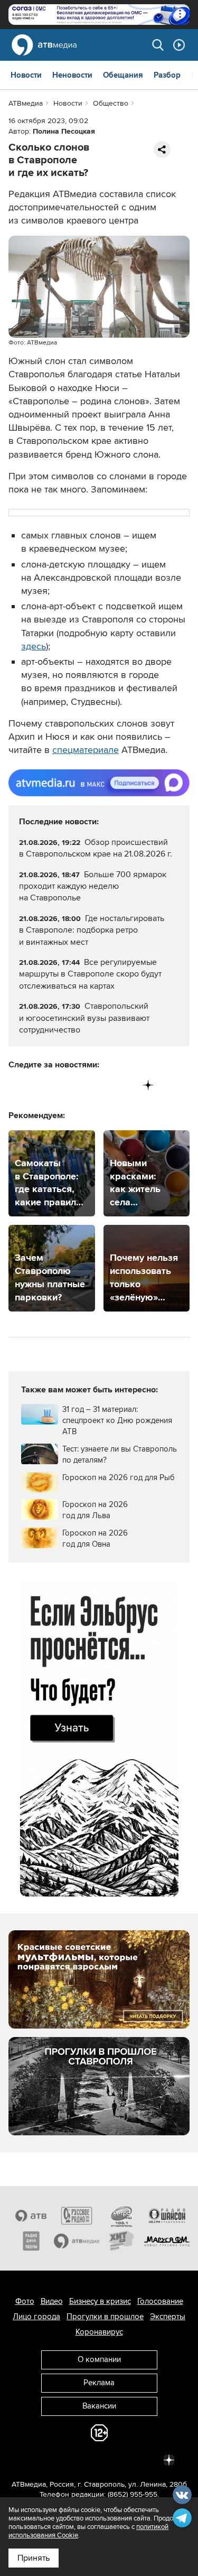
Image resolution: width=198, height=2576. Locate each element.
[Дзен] (148, 1085)
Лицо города (36, 2317)
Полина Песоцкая (64, 131)
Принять (34, 2558)
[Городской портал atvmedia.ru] (77, 2241)
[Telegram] (39, 1085)
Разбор (167, 75)
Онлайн (179, 45)
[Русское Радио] (77, 2216)
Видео (52, 2301)
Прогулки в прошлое (105, 2317)
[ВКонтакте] (17, 1085)
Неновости (72, 75)
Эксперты (168, 2317)
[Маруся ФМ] (167, 2241)
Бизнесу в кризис (100, 2301)
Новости (26, 75)
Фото (25, 2301)
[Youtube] (104, 1085)
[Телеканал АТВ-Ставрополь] (31, 2216)
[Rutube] (126, 1085)
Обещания (123, 75)
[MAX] (83, 1085)
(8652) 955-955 (133, 2494)
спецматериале (86, 750)
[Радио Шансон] (167, 2216)
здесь (34, 646)
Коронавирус (99, 2332)
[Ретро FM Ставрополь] (122, 2216)
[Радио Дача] (31, 2241)
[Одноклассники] (61, 1085)
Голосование (160, 2301)
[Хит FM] (122, 2241)
